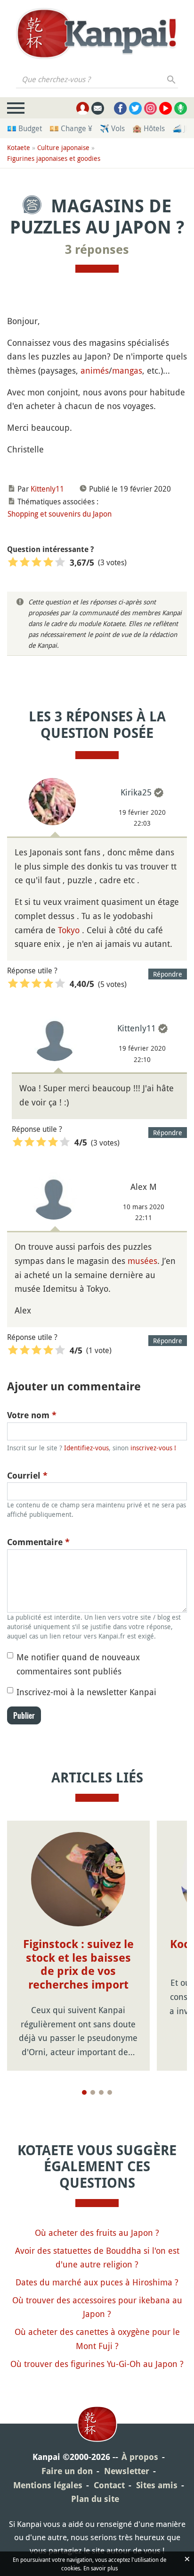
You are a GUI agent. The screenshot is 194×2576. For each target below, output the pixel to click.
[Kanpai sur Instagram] (150, 108)
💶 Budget (24, 128)
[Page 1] (84, 2092)
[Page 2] (93, 2092)
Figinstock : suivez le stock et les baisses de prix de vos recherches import (78, 1965)
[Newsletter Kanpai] (98, 108)
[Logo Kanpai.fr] (97, 33)
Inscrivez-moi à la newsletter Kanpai (86, 1692)
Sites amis (157, 2485)
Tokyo (69, 930)
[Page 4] (110, 2092)
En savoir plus (101, 2568)
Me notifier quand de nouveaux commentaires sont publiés (78, 1664)
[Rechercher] (172, 79)
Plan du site (95, 2499)
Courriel (27, 1476)
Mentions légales (48, 2485)
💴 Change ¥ (71, 128)
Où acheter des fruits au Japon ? (97, 2233)
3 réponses (97, 250)
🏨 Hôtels (149, 128)
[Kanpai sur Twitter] (135, 108)
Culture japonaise (63, 147)
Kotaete (19, 147)
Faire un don (67, 2471)
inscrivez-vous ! (153, 1448)
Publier (24, 1715)
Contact (109, 2485)
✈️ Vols (112, 128)
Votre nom (32, 1415)
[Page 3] (101, 2092)
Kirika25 (136, 792)
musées (142, 1261)
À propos (140, 2457)
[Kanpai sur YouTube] (166, 108)
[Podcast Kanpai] (181, 108)
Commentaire (38, 1542)
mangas (127, 370)
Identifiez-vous (86, 1448)
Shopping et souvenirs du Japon (60, 514)
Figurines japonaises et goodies (54, 158)
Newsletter (127, 2471)
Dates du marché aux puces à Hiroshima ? (97, 2282)
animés (95, 370)
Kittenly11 (47, 489)
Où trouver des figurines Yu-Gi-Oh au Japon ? (97, 2364)
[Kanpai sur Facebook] (120, 108)
